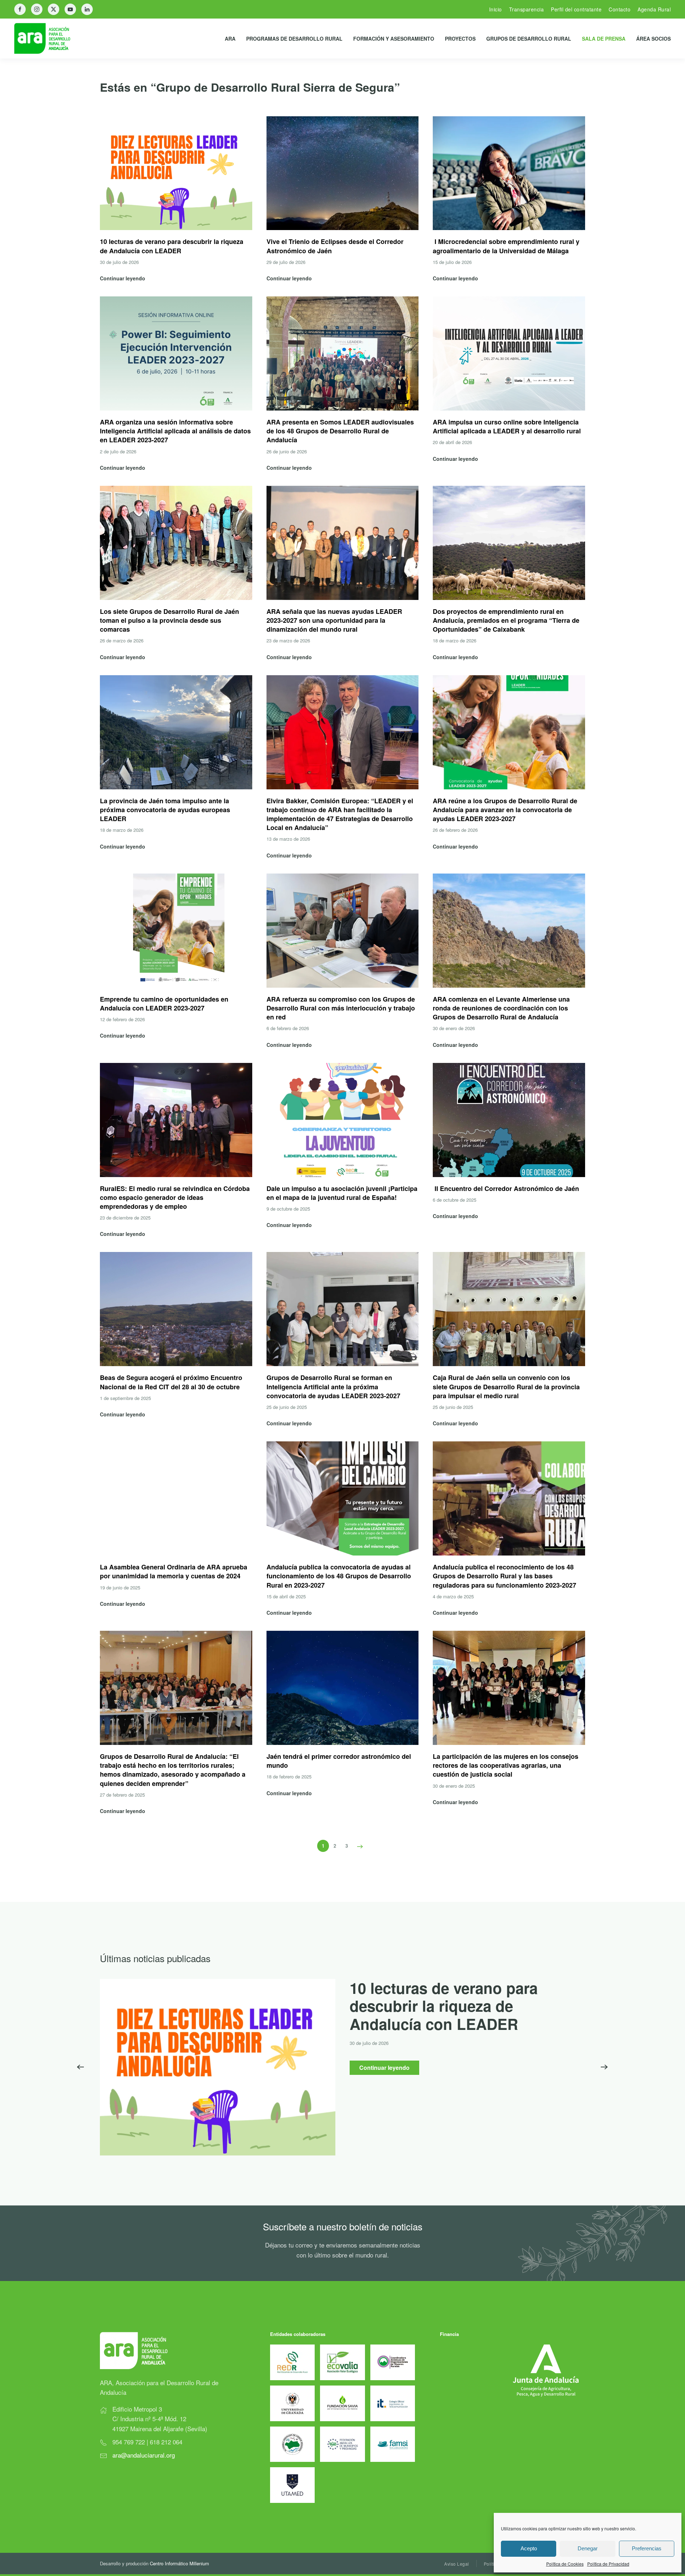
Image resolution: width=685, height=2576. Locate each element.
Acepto (529, 2548)
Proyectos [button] (460, 39)
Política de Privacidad (608, 2564)
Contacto (620, 9)
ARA (230, 39)
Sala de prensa (604, 39)
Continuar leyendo (384, 2068)
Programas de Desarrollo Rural (294, 39)
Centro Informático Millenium (179, 2563)
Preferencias (647, 2548)
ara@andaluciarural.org (144, 2455)
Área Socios (653, 39)
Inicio (496, 9)
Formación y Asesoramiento (394, 39)
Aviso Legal (457, 2564)
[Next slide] (604, 2067)
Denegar (588, 2548)
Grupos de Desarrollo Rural (529, 39)
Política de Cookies (565, 2564)
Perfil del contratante (576, 9)
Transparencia (527, 9)
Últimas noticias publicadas (155, 1958)
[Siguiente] (360, 1846)
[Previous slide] (81, 2067)
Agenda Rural (654, 9)
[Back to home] (48, 39)
